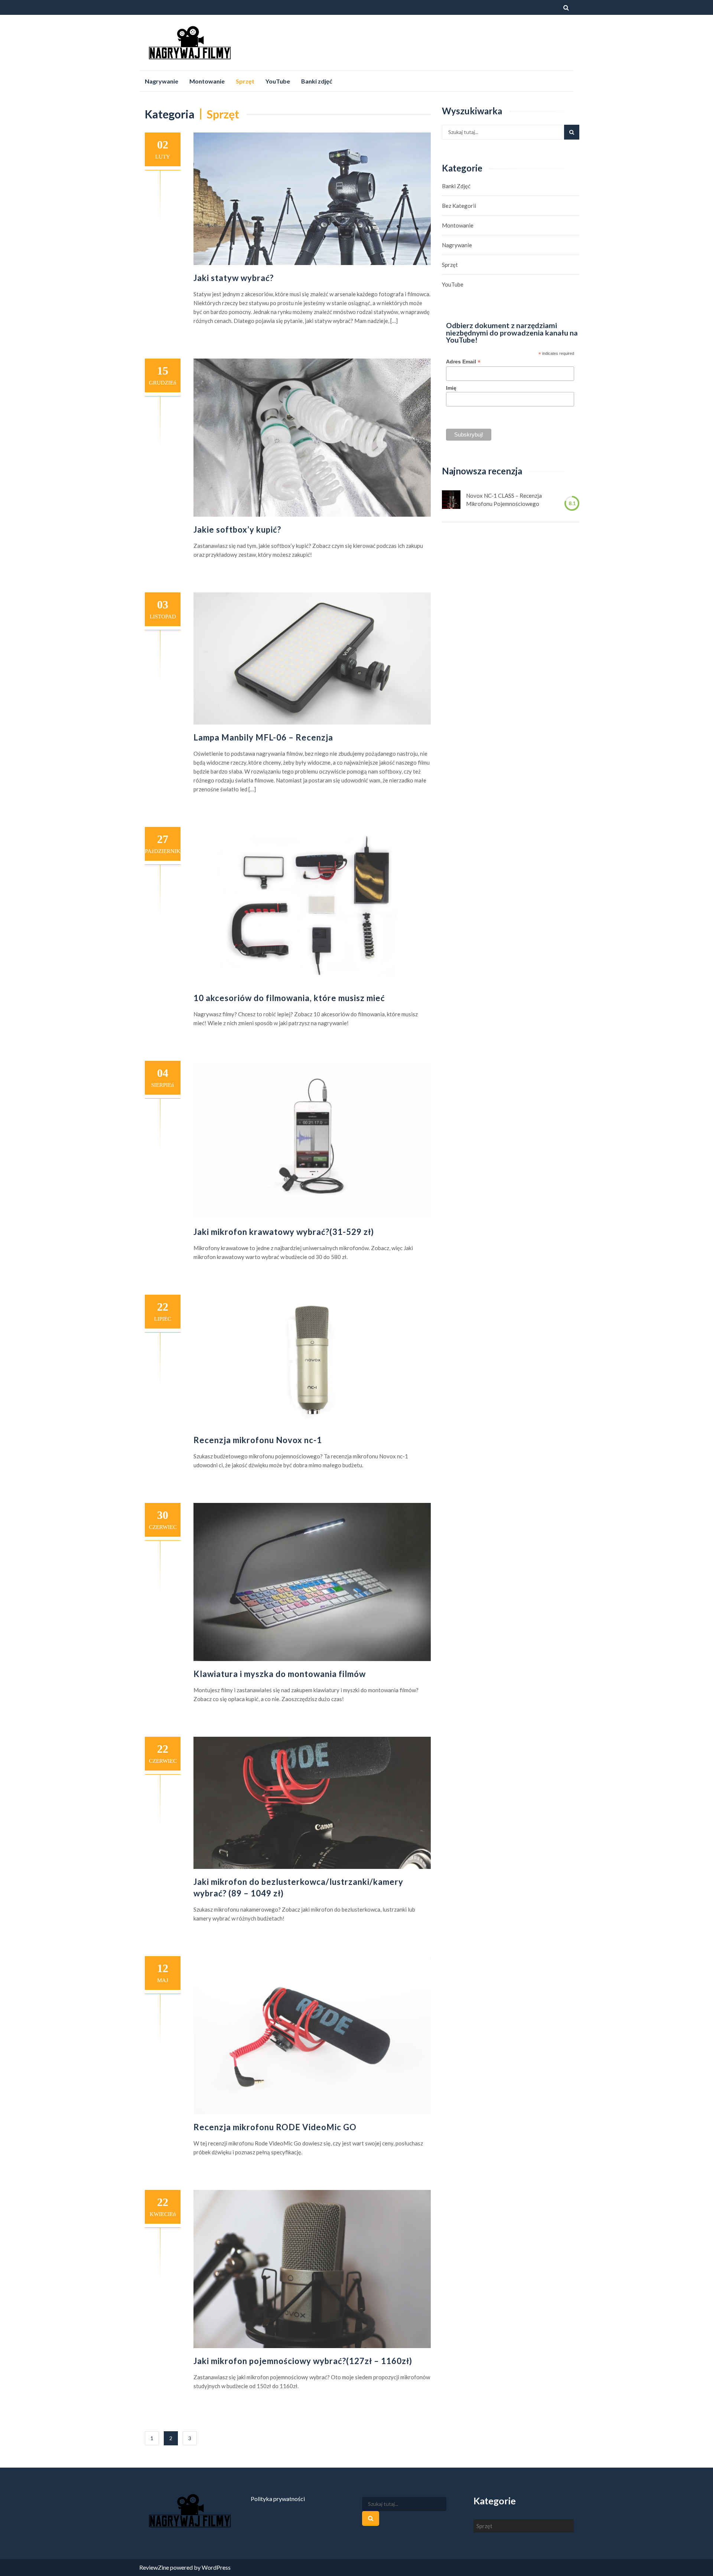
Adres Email (463, 362)
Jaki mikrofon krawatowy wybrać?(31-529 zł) (284, 1232)
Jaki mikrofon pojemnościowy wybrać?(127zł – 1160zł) (303, 2361)
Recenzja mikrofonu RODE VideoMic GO (275, 2127)
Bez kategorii (459, 206)
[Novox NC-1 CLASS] (451, 500)
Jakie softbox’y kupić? (237, 529)
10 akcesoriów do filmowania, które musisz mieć (289, 998)
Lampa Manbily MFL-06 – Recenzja (263, 737)
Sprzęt (245, 81)
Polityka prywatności (278, 2499)
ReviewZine (154, 2567)
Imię (451, 388)
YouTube (278, 81)
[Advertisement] (439, 42)
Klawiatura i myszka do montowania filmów (280, 1674)
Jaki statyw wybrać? (234, 278)
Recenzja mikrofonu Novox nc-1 (258, 1440)
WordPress (216, 2567)
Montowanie (207, 81)
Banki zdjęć (317, 81)
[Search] (572, 132)
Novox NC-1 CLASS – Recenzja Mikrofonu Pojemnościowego (504, 500)
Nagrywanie (162, 81)
